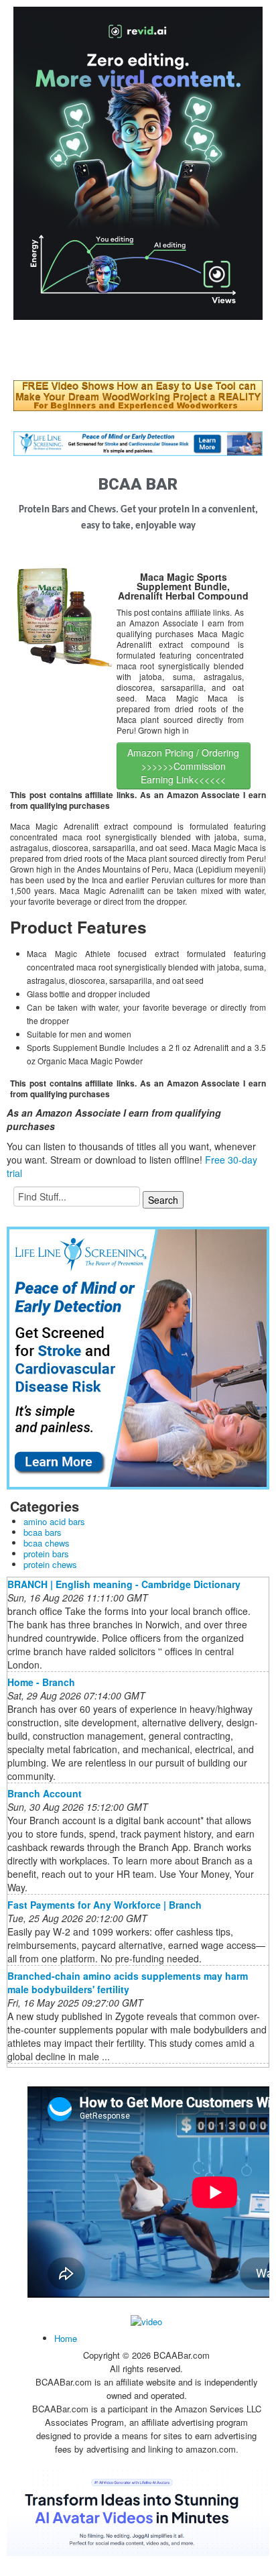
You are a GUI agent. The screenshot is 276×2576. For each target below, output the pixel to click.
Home (66, 2338)
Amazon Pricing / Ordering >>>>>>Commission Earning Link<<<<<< (183, 766)
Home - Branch (41, 1682)
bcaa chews (47, 1543)
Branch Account (45, 1793)
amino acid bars (54, 1521)
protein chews (50, 1564)
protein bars (46, 1554)
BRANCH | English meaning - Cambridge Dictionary (124, 1584)
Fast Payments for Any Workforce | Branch (105, 1905)
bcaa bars (43, 1532)
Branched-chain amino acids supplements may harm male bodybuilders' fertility (128, 1982)
